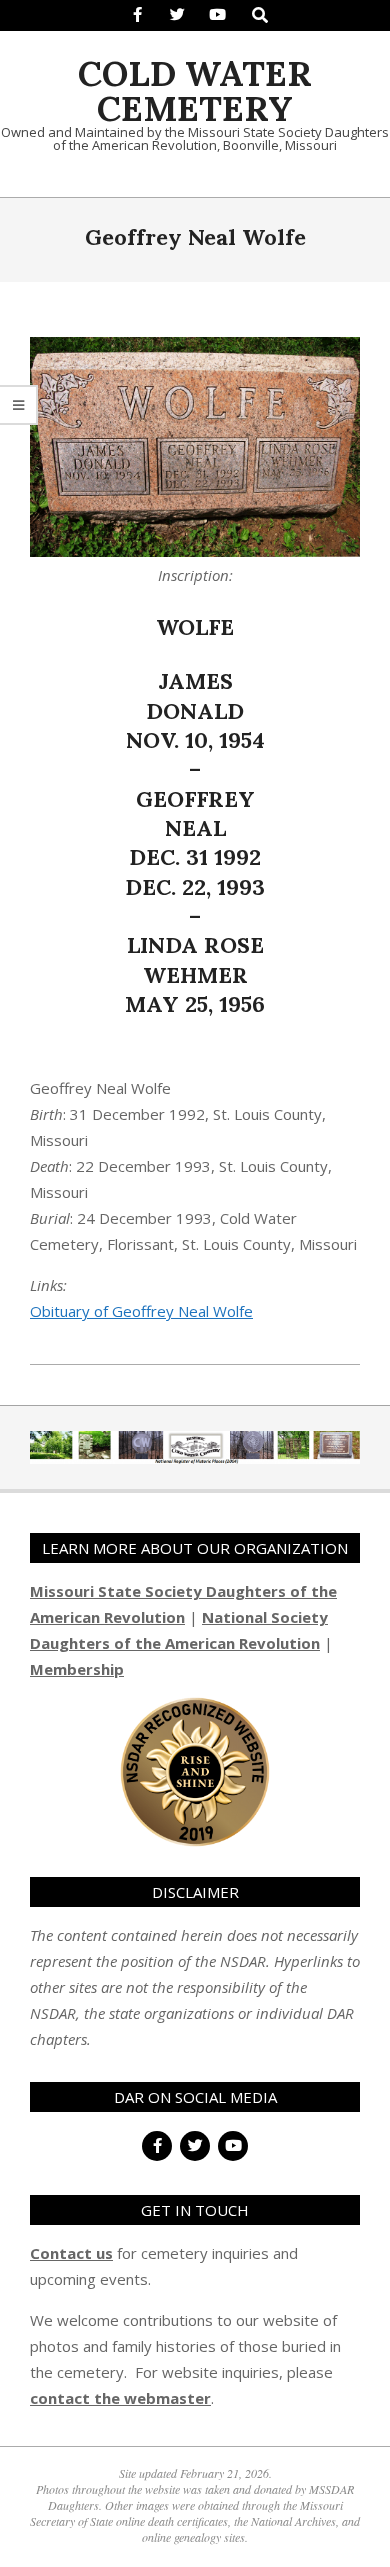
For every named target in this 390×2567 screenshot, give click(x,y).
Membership (77, 1669)
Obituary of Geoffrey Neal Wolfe (141, 1311)
